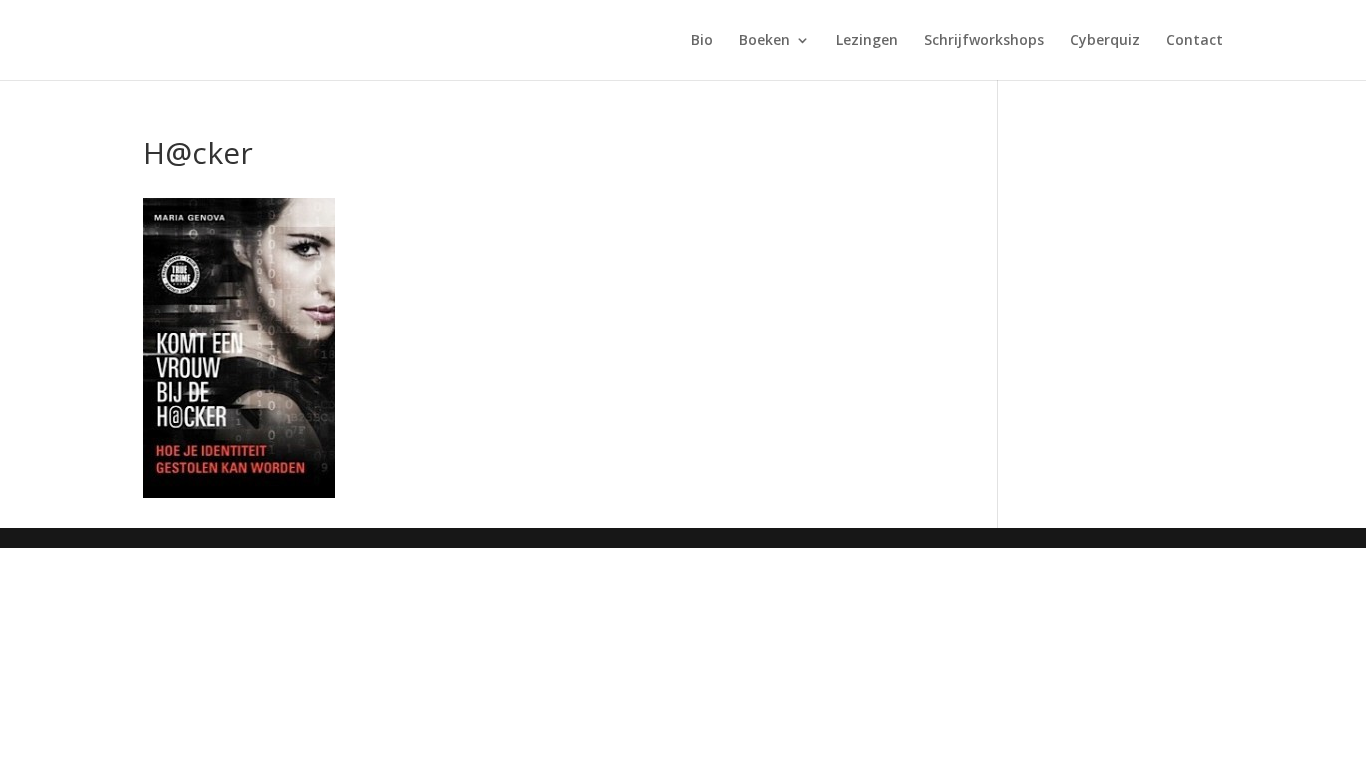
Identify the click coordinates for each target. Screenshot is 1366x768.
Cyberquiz (1105, 41)
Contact (1194, 41)
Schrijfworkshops (984, 41)
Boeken (764, 41)
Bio (702, 41)
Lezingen (867, 41)
